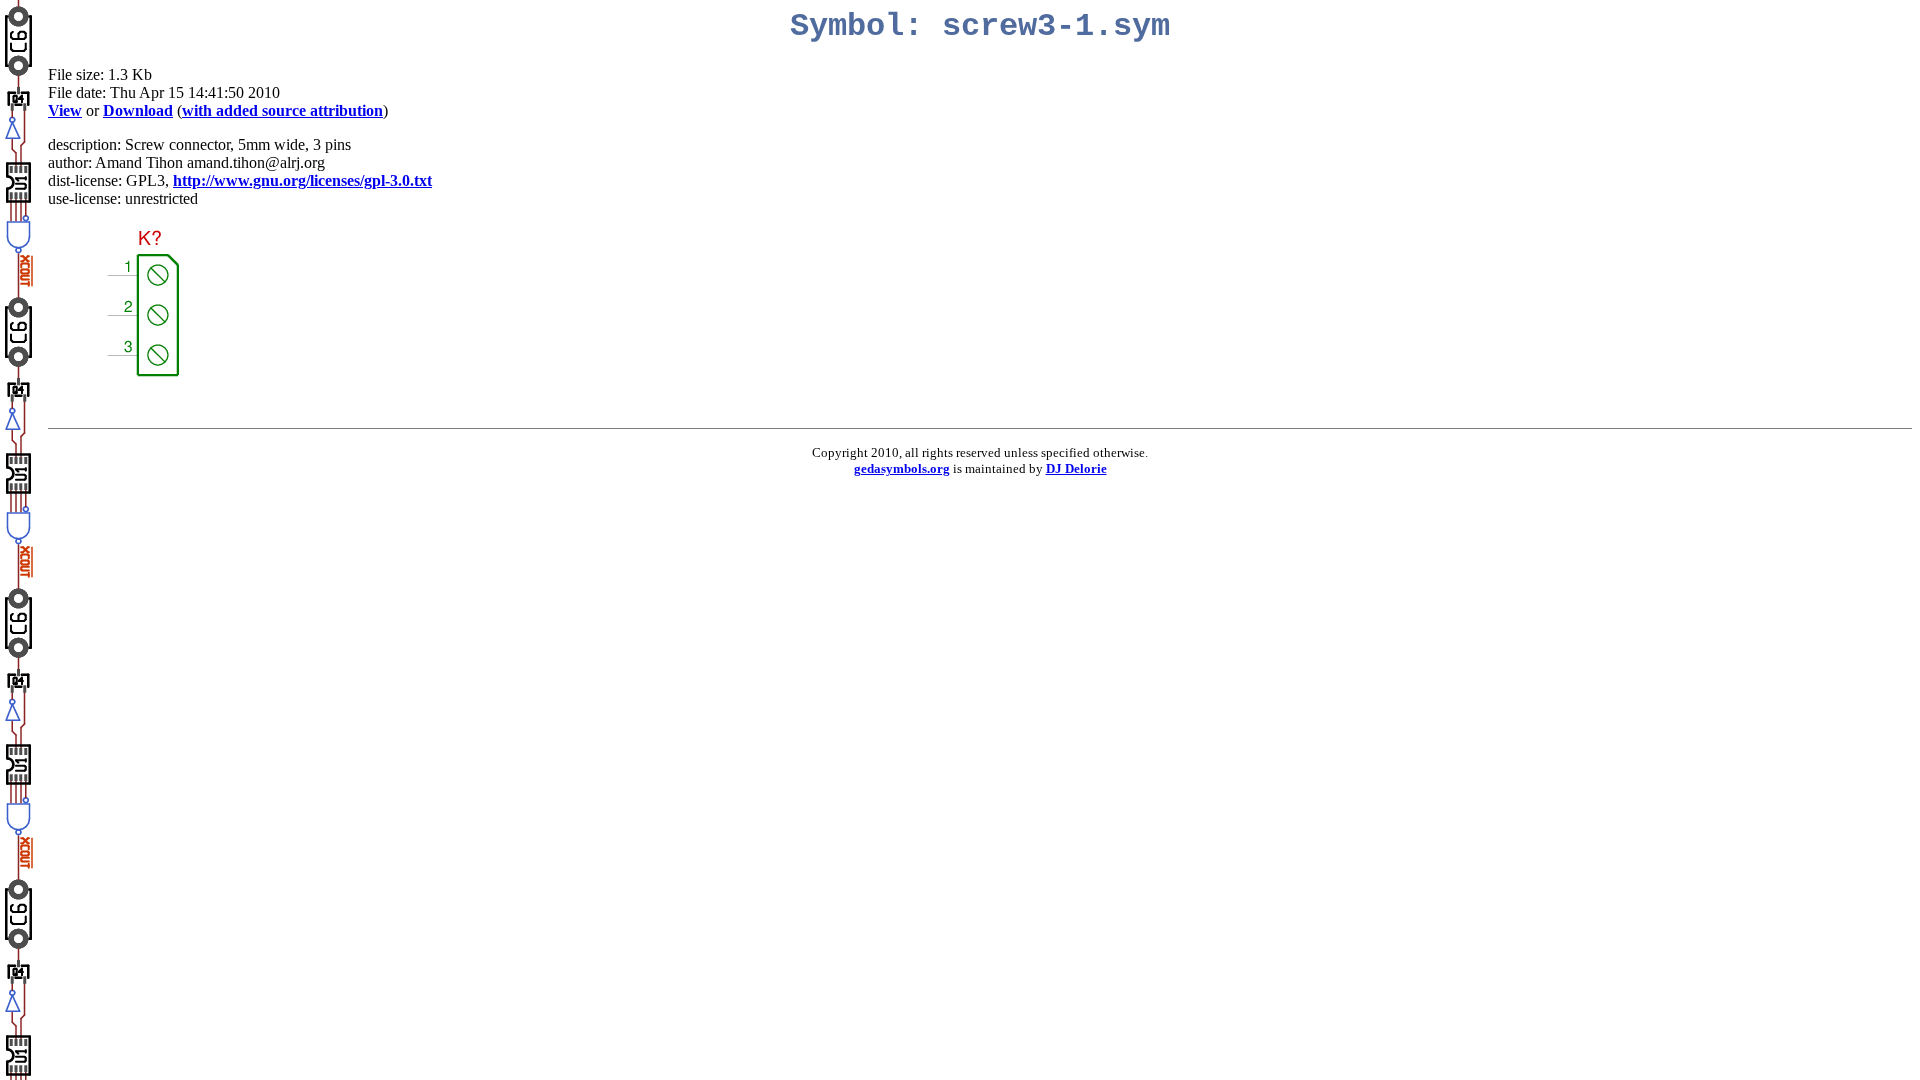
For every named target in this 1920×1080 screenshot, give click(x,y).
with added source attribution (282, 110)
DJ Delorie (1076, 468)
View (65, 110)
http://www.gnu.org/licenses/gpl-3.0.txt (302, 180)
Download (138, 110)
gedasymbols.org (902, 468)
